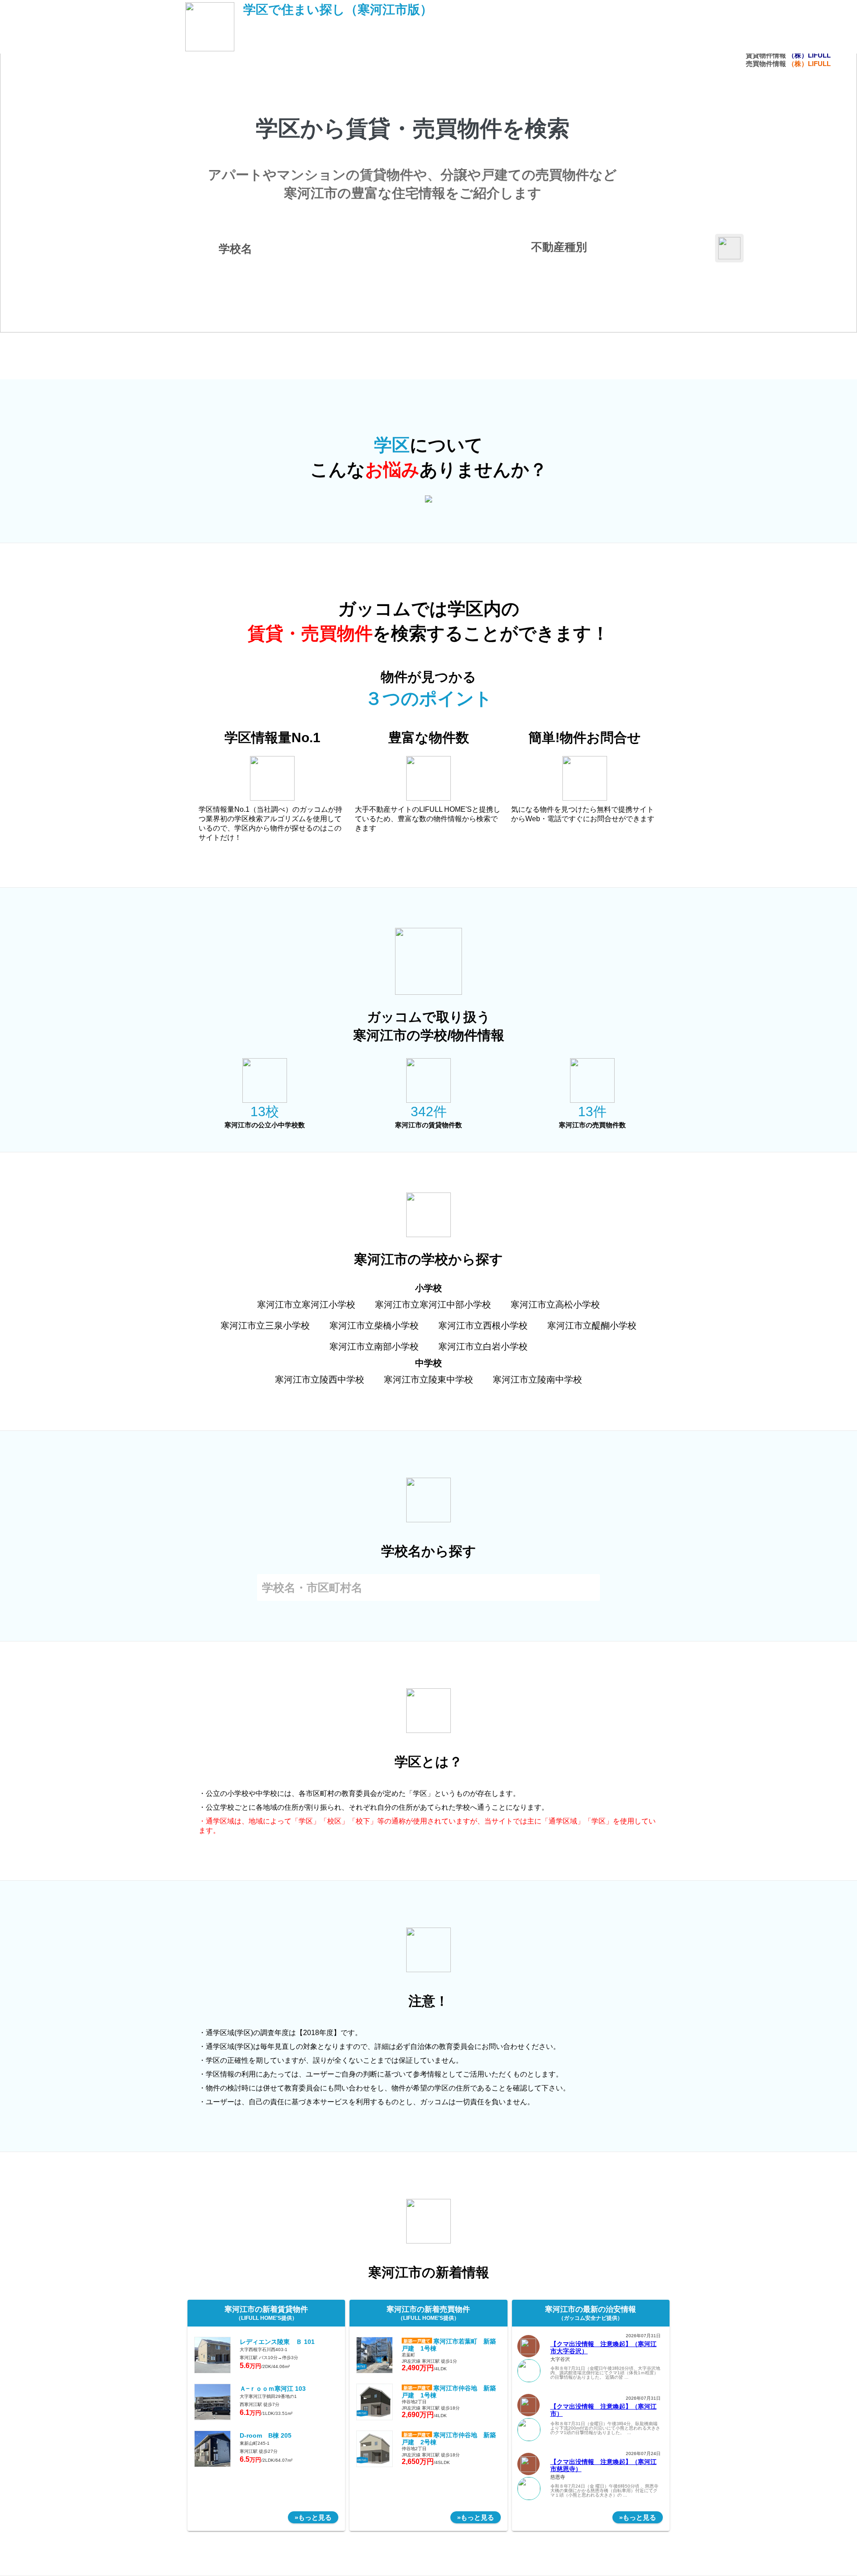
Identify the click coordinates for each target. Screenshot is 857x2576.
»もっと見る (313, 2517)
